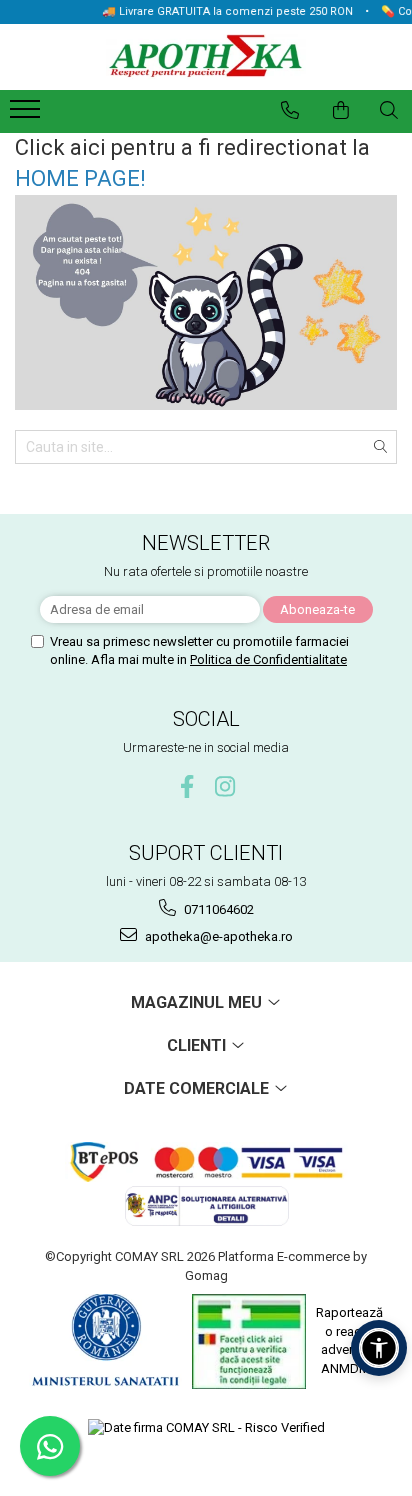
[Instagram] (225, 786)
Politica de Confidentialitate (268, 659)
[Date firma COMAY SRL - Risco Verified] (206, 1428)
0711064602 (217, 909)
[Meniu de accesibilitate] (379, 1348)
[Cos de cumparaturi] (341, 110)
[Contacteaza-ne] (290, 110)
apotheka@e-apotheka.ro (217, 936)
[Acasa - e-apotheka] (206, 57)
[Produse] (27, 115)
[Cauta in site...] (389, 110)
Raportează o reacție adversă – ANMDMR (349, 1340)
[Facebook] (187, 786)
